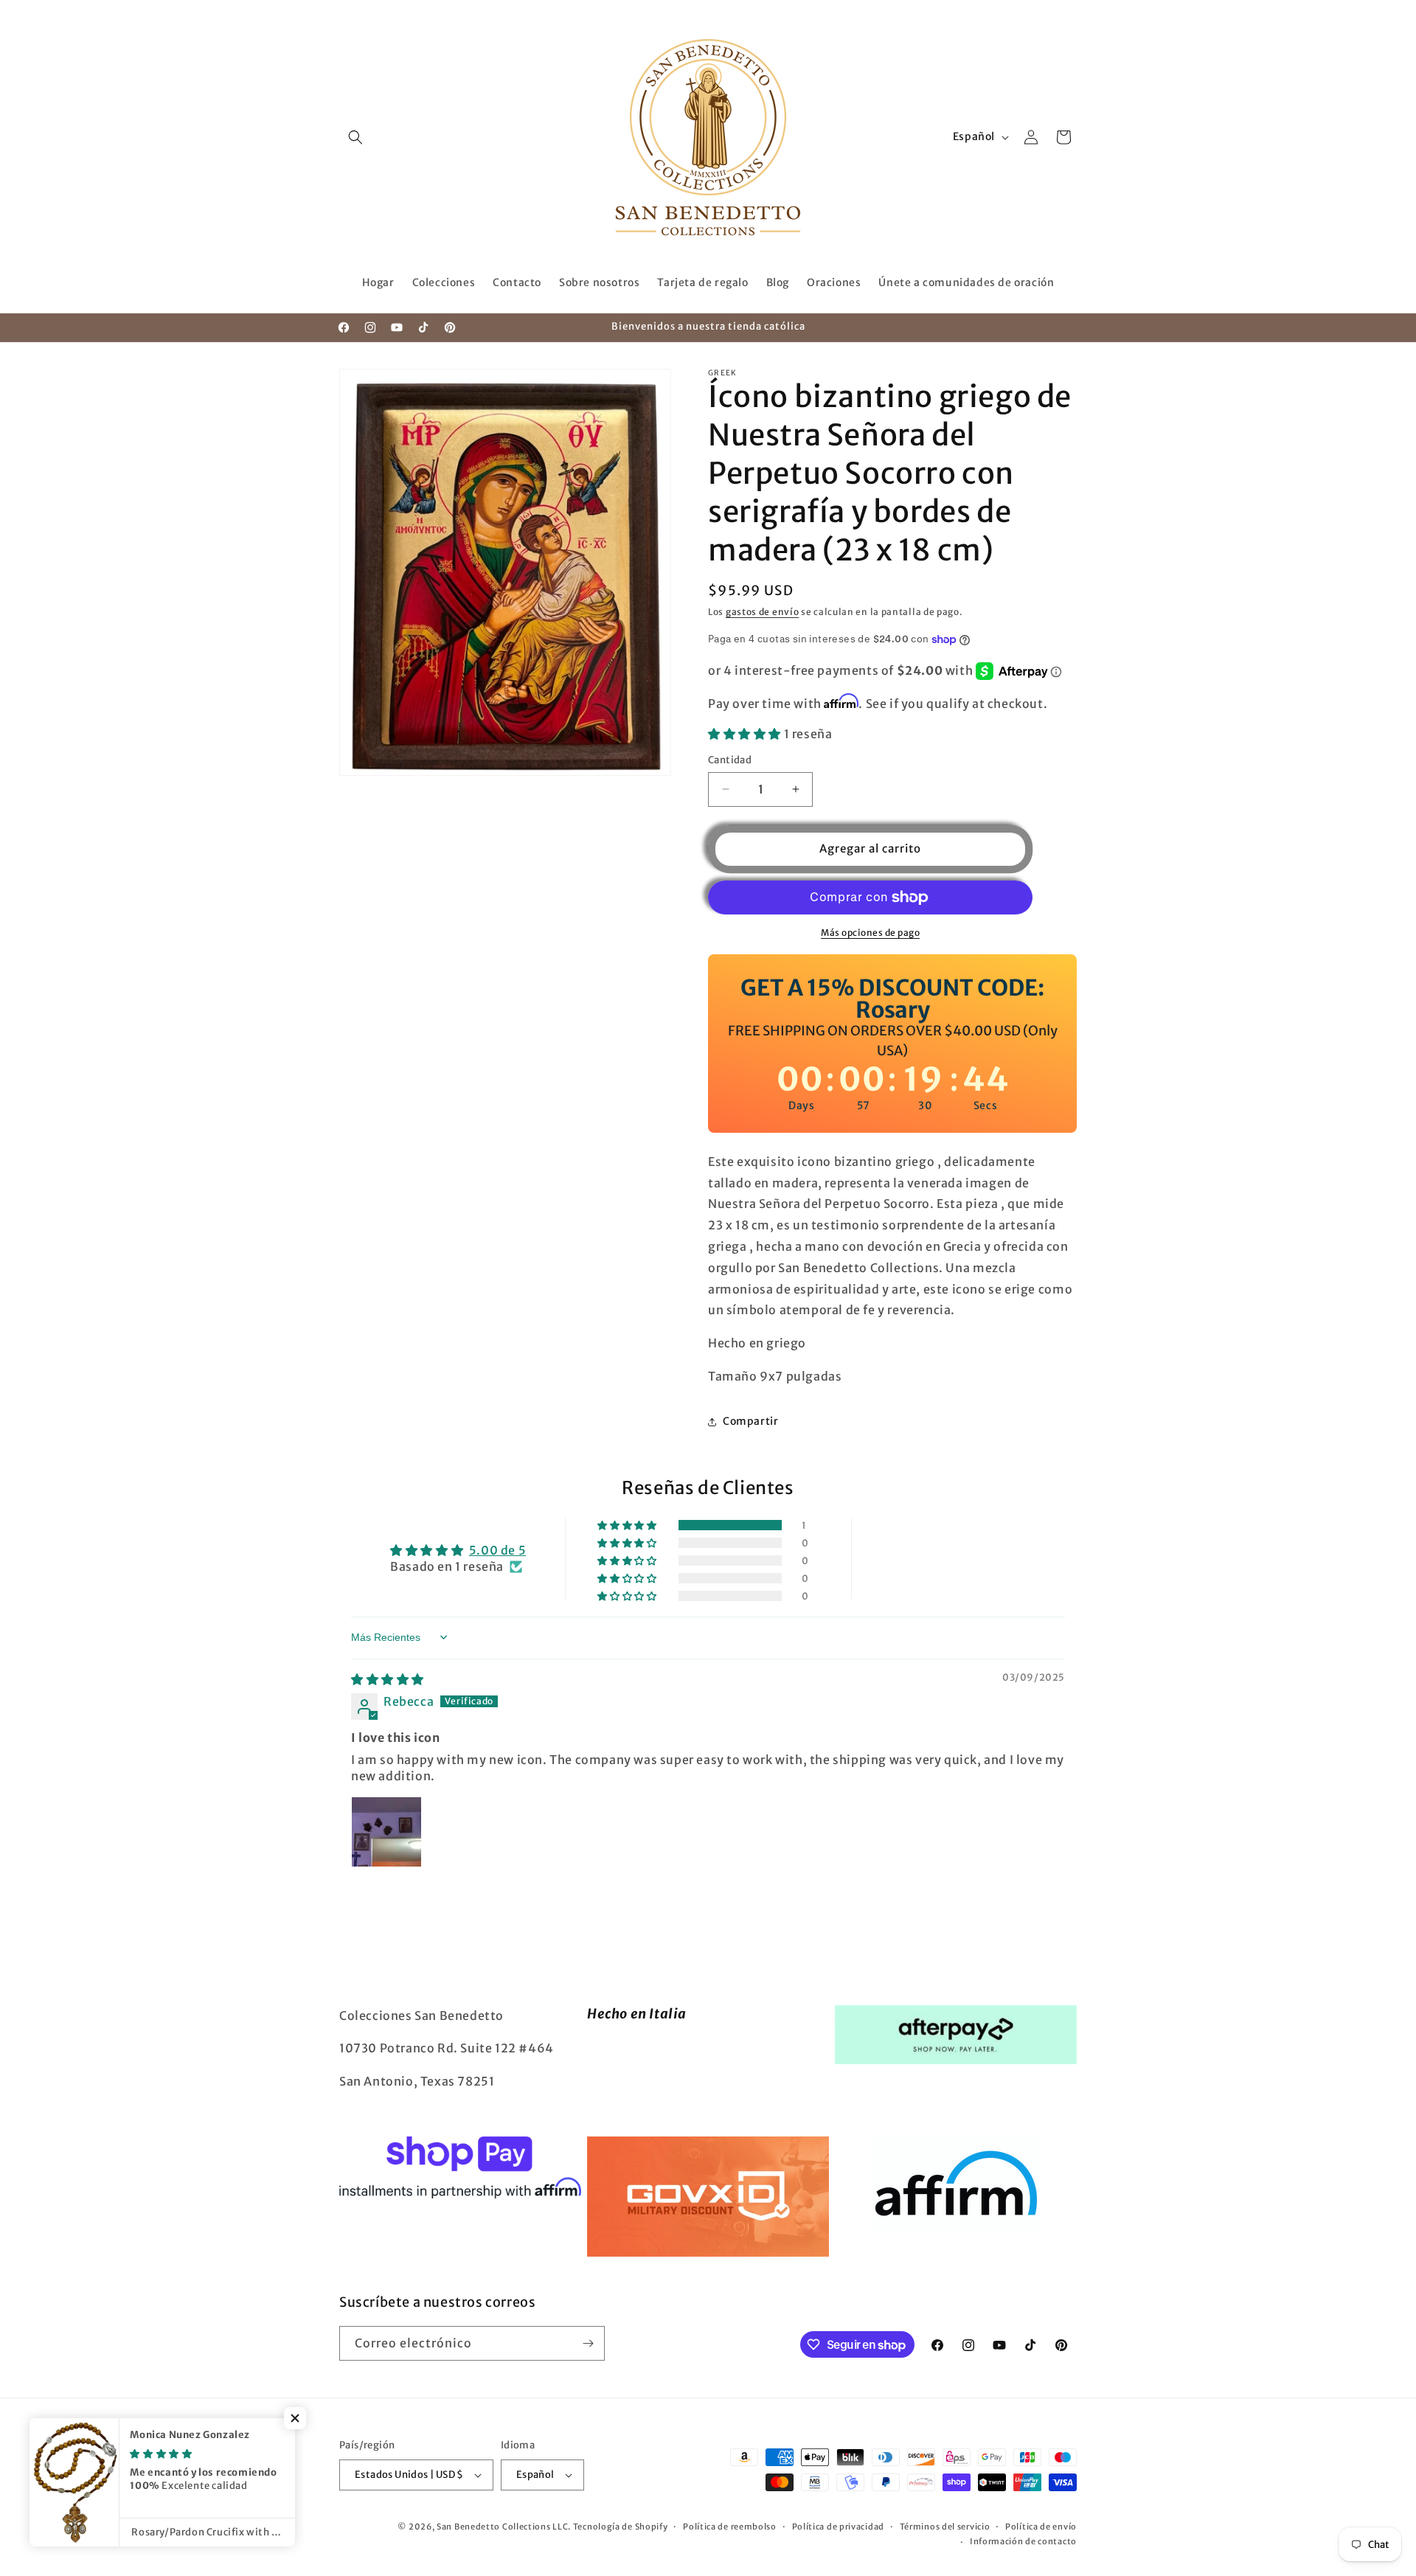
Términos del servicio (945, 2527)
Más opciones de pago (870, 933)
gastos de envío (763, 612)
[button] (355, 137)
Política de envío (1041, 2527)
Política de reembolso (730, 2527)
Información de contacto (1023, 2541)
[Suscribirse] (588, 2343)
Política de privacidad (838, 2527)
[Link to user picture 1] (386, 1832)
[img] (388, 1679)
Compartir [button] (750, 1421)
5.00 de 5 (497, 1550)
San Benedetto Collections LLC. (504, 2527)
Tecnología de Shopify (621, 2527)
